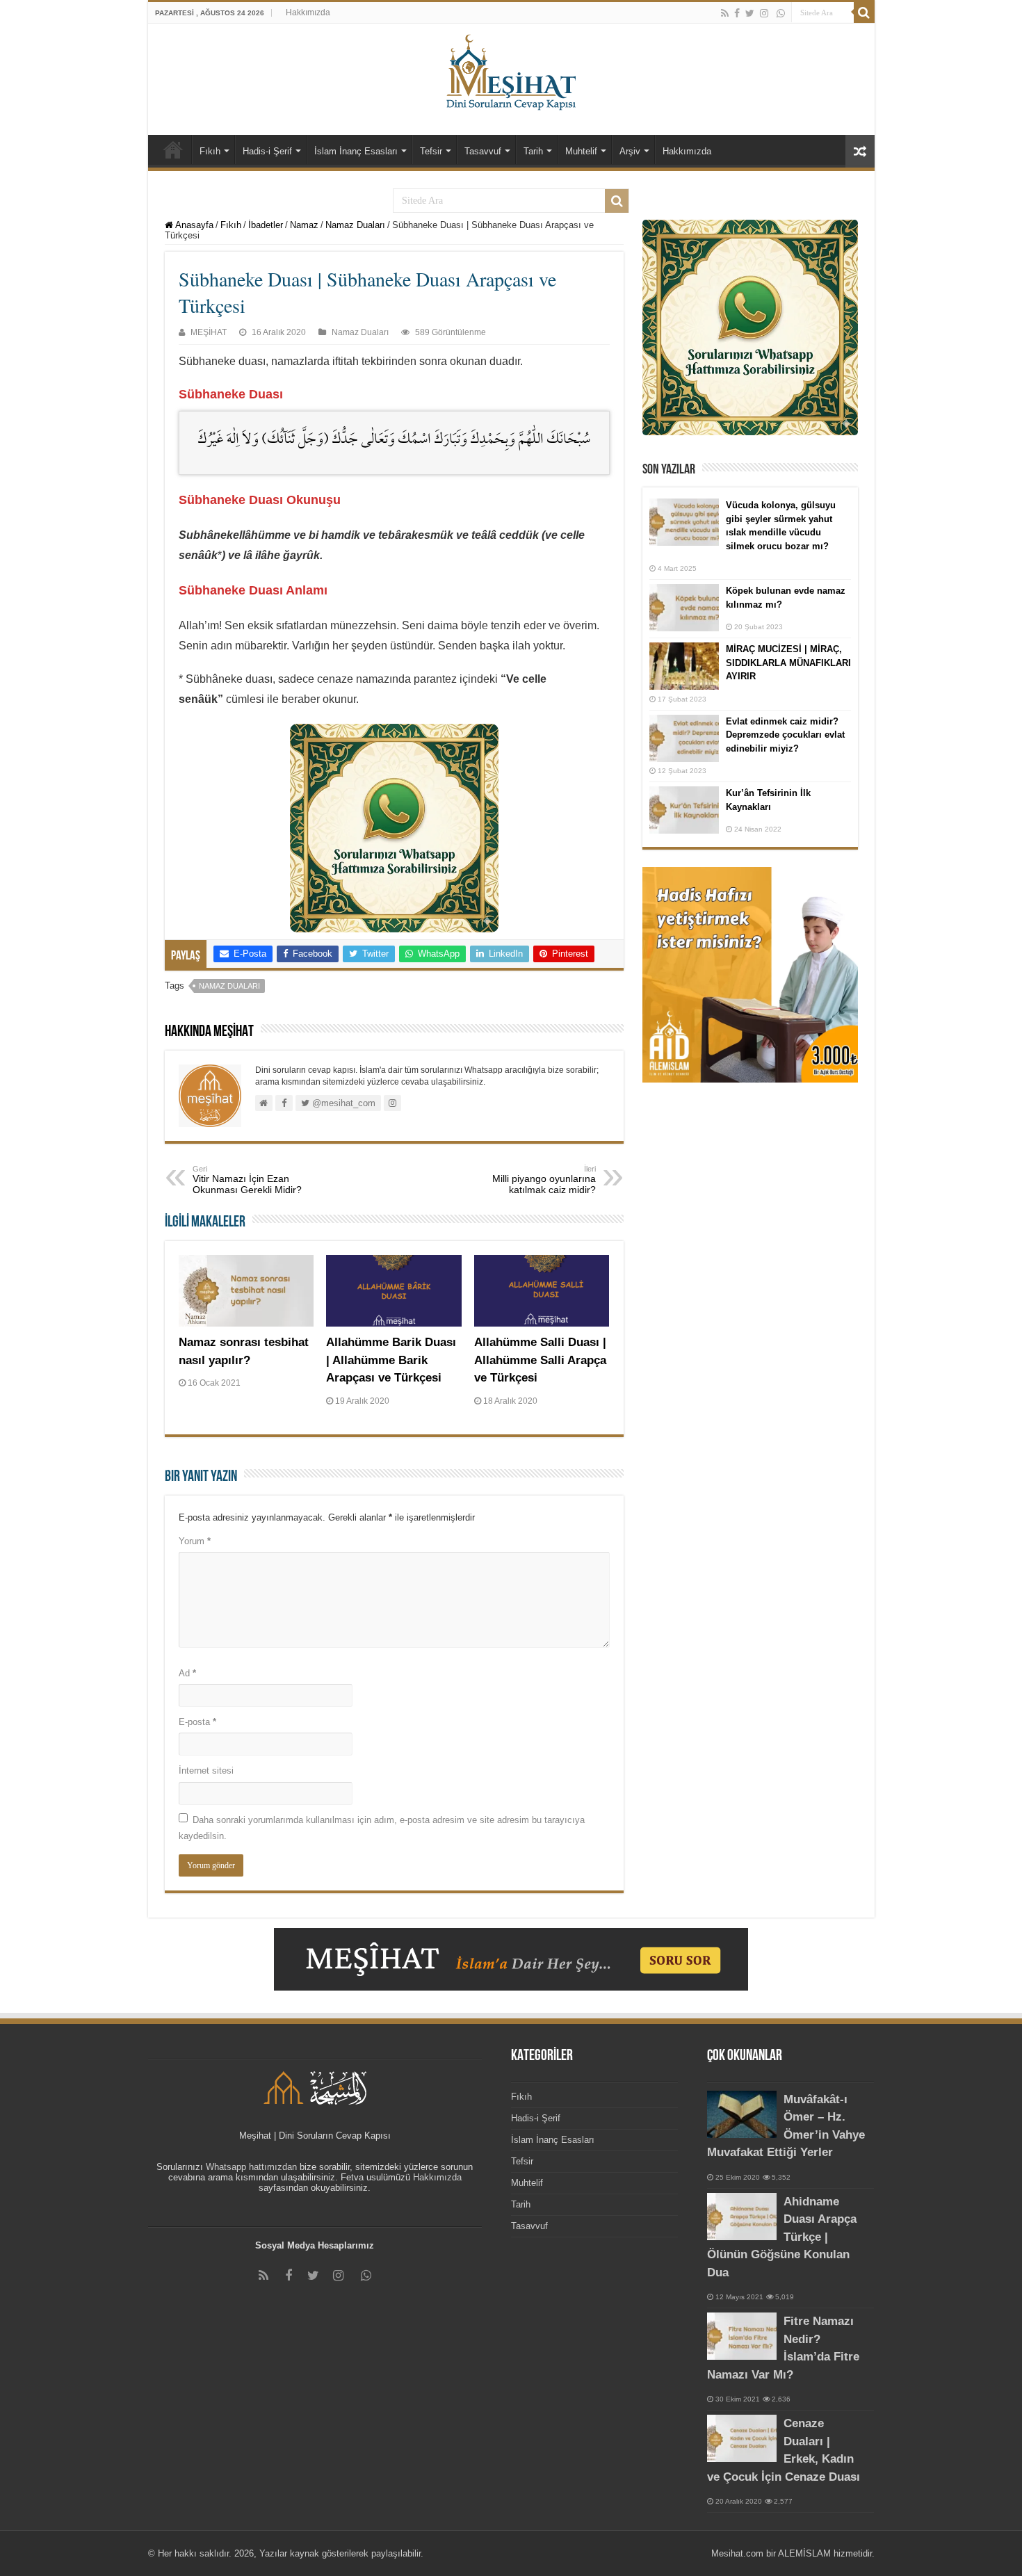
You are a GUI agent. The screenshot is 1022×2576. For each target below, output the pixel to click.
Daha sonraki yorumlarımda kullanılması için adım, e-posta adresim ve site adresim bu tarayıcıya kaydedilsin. (382, 1828)
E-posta (197, 1722)
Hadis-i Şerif (267, 151)
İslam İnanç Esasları (356, 151)
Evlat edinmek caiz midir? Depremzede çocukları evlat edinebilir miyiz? (785, 735)
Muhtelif (581, 151)
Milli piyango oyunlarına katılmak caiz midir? (544, 1180)
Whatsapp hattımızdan (251, 2167)
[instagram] (764, 13)
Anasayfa (193, 225)
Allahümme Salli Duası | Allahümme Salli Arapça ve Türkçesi (540, 1360)
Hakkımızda (308, 13)
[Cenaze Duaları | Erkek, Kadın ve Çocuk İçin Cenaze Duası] (742, 2438)
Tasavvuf (483, 151)
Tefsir (431, 151)
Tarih (533, 151)
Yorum (195, 1541)
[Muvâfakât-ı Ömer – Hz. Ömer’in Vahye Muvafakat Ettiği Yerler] (742, 2114)
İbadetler (266, 225)
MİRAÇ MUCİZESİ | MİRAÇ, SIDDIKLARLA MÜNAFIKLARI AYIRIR (788, 663)
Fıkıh (210, 151)
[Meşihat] (511, 70)
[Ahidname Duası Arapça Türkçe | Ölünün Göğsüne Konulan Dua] (742, 2217)
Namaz (304, 225)
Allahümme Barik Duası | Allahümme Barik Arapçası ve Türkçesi (391, 1360)
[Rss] (725, 13)
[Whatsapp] (781, 13)
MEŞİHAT (209, 332)
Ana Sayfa (173, 149)
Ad (187, 1673)
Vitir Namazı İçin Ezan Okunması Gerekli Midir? (247, 1180)
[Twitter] (750, 13)
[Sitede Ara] (864, 13)
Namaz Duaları (355, 225)
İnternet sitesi (206, 1771)
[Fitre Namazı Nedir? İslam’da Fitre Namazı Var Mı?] (742, 2336)
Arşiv (630, 151)
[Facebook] (737, 13)
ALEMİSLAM (804, 2553)
